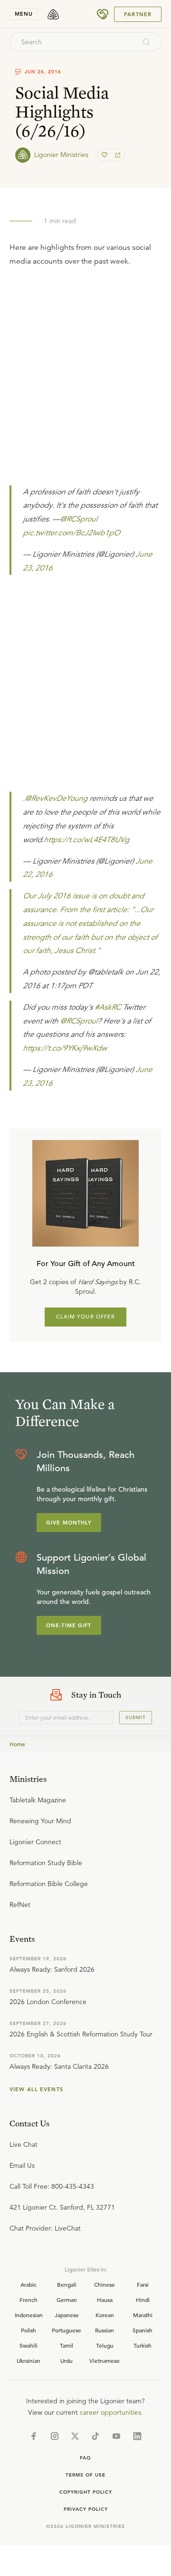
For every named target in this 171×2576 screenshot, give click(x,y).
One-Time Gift (69, 1625)
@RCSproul (79, 519)
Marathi (143, 2315)
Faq (85, 2458)
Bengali (67, 2284)
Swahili (28, 2345)
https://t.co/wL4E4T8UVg (86, 840)
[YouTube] (116, 2436)
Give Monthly (69, 1523)
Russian (104, 2330)
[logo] (53, 14)
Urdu (66, 2360)
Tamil (66, 2345)
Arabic (28, 2284)
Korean (105, 2315)
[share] (117, 155)
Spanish (142, 2330)
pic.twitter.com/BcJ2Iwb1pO (71, 533)
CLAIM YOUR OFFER (86, 1317)
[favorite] (105, 155)
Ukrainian (28, 2360)
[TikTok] (95, 2436)
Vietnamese (104, 2360)
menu (24, 14)
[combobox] (73, 42)
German (67, 2300)
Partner (138, 14)
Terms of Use (85, 2475)
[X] (75, 2436)
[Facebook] (34, 2436)
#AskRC (108, 1007)
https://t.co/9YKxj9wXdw (65, 1048)
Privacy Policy (86, 2509)
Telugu (105, 2345)
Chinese (104, 2284)
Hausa (105, 2300)
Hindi (143, 2300)
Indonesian (29, 2315)
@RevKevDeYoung (56, 798)
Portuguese (66, 2330)
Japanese (67, 2315)
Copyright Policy (86, 2492)
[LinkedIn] (137, 2436)
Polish (28, 2330)
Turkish (142, 2345)
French (28, 2300)
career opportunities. (111, 2412)
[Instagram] (55, 2436)
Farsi (143, 2284)
